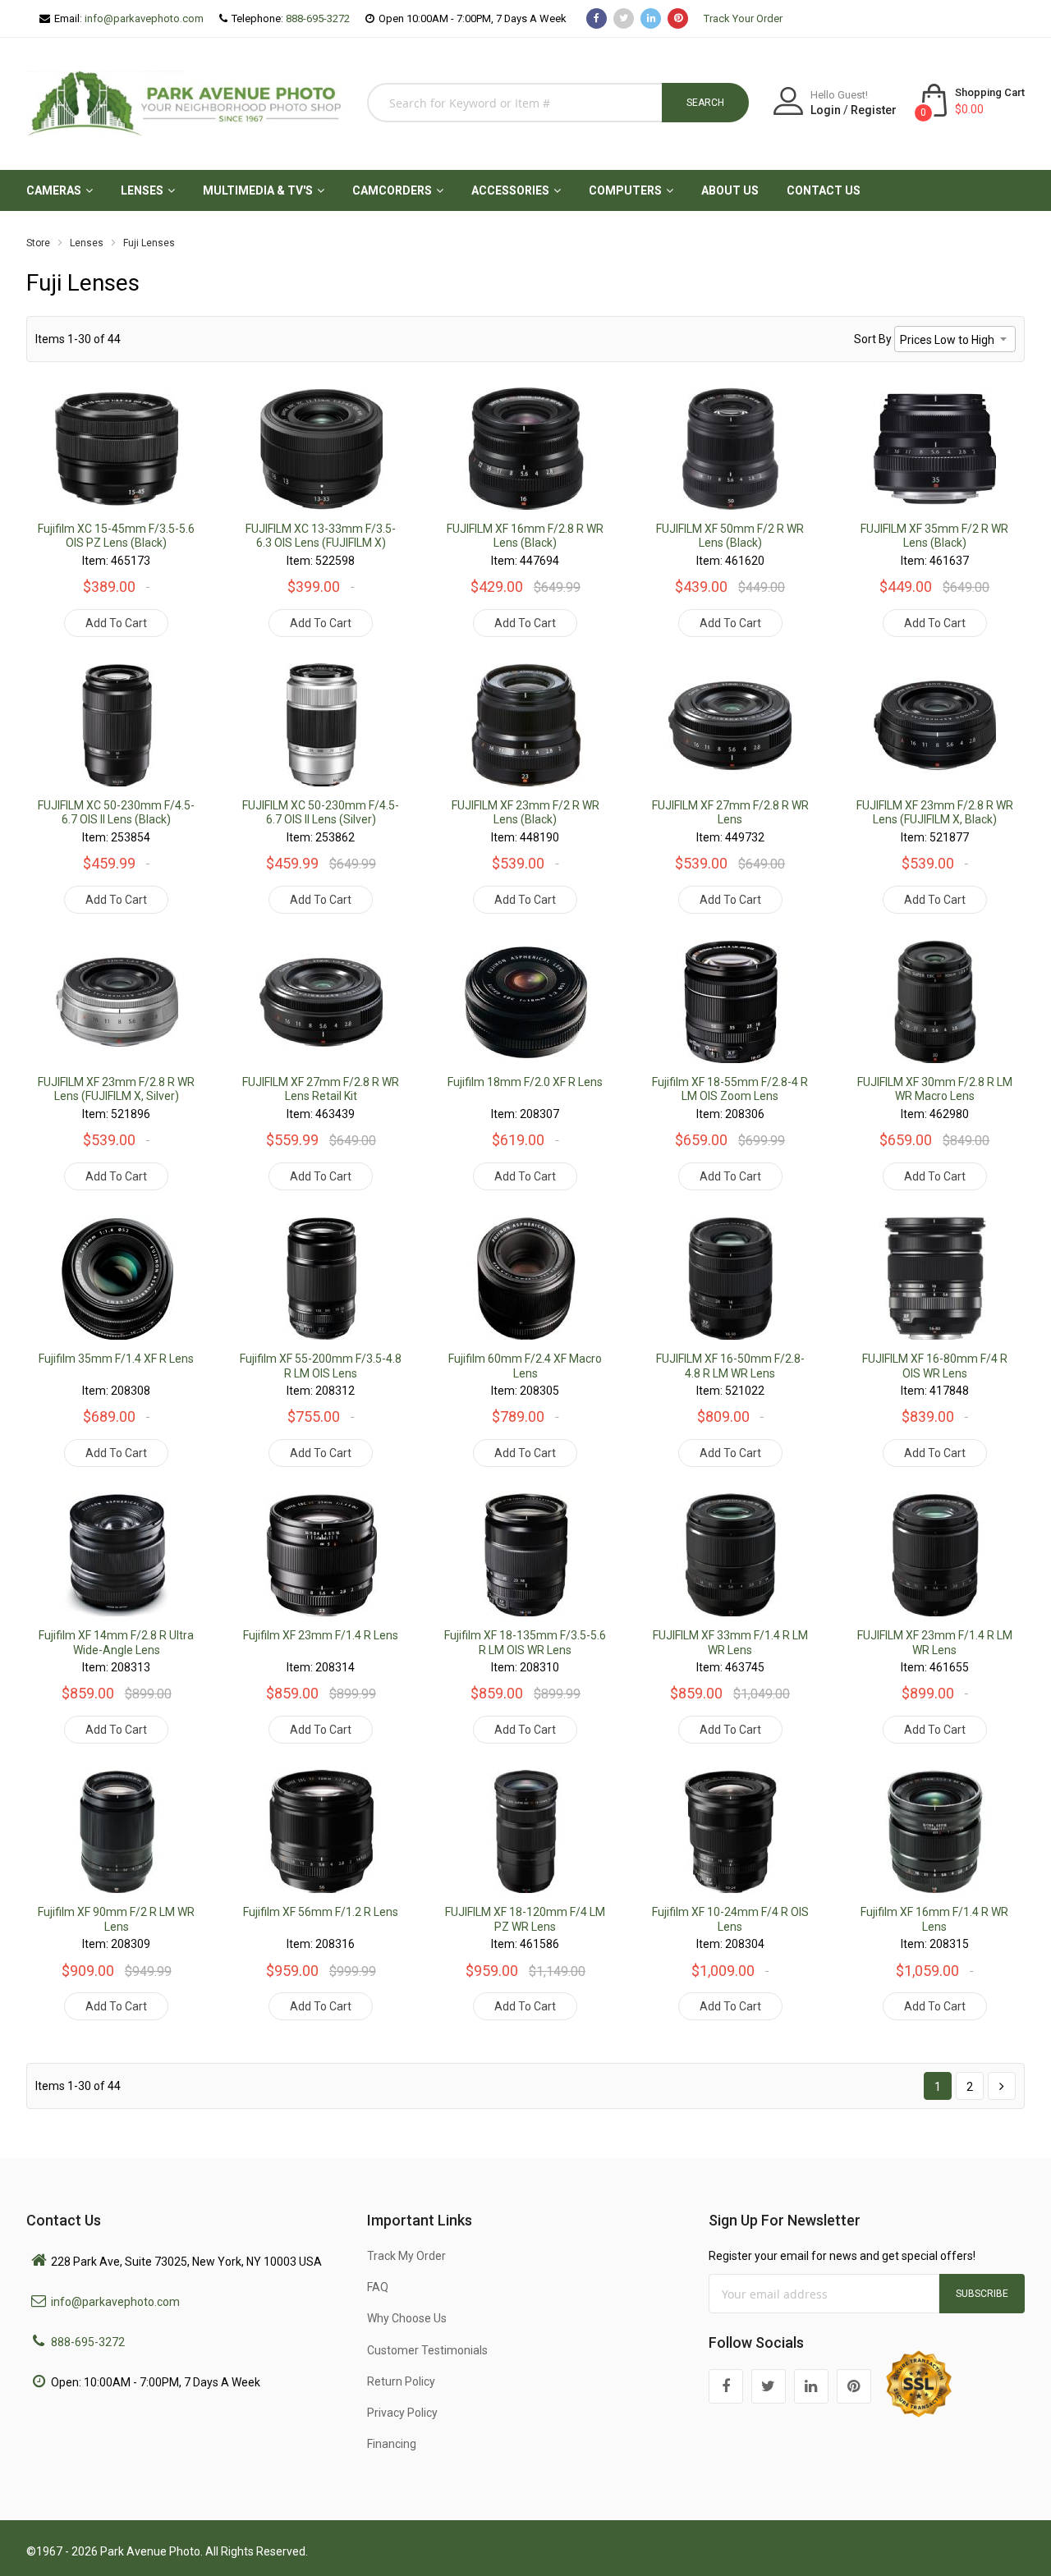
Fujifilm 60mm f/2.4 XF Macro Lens (525, 1366)
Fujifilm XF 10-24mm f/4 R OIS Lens (730, 1919)
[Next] (1002, 2086)
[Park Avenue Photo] (184, 101)
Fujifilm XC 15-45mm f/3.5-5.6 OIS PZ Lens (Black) (116, 536)
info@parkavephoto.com (144, 18)
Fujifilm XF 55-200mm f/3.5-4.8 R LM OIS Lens (321, 1366)
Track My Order (406, 2256)
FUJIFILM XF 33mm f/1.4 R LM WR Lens (730, 1643)
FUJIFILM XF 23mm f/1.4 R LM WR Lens (935, 1643)
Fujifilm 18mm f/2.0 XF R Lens (525, 1082)
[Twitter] (769, 2386)
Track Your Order (743, 18)
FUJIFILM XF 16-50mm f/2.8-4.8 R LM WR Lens (730, 1366)
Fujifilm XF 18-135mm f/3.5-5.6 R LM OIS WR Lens (525, 1643)
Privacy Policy (402, 2413)
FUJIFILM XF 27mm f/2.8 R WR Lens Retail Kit (321, 1089)
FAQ (378, 2287)
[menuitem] (54, 190)
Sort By (873, 339)
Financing (392, 2444)
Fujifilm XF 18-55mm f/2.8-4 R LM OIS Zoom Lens (730, 1089)
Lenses (87, 243)
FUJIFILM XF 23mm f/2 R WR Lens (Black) (525, 813)
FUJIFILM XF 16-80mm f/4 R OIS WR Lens (935, 1366)
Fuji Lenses (149, 243)
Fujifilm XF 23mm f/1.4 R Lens (321, 1635)
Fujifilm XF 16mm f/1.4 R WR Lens (934, 1919)
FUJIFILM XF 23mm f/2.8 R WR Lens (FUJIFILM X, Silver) (116, 1089)
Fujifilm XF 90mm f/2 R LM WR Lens (116, 1919)
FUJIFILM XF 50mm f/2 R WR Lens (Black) (730, 536)
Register (874, 110)
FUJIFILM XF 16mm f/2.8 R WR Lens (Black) (525, 536)
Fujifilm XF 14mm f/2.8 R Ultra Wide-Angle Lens (116, 1643)
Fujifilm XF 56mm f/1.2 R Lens (321, 1912)
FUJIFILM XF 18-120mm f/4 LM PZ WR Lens (525, 1919)
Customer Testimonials (427, 2350)
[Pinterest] (854, 2386)
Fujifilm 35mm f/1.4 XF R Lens (116, 1359)
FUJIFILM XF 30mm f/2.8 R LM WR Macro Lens (935, 1089)
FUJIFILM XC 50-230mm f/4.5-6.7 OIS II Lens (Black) (116, 813)
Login (826, 110)
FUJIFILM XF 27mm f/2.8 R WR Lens (730, 813)
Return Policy (401, 2381)
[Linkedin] (811, 2386)
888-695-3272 (318, 18)
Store (38, 243)
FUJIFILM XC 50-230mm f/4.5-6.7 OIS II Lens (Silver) (321, 813)
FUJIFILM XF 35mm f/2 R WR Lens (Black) (934, 536)
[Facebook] (726, 2386)
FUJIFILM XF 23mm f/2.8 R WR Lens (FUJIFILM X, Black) (935, 813)
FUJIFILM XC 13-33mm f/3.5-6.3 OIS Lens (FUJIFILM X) (321, 536)
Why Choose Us (407, 2318)
